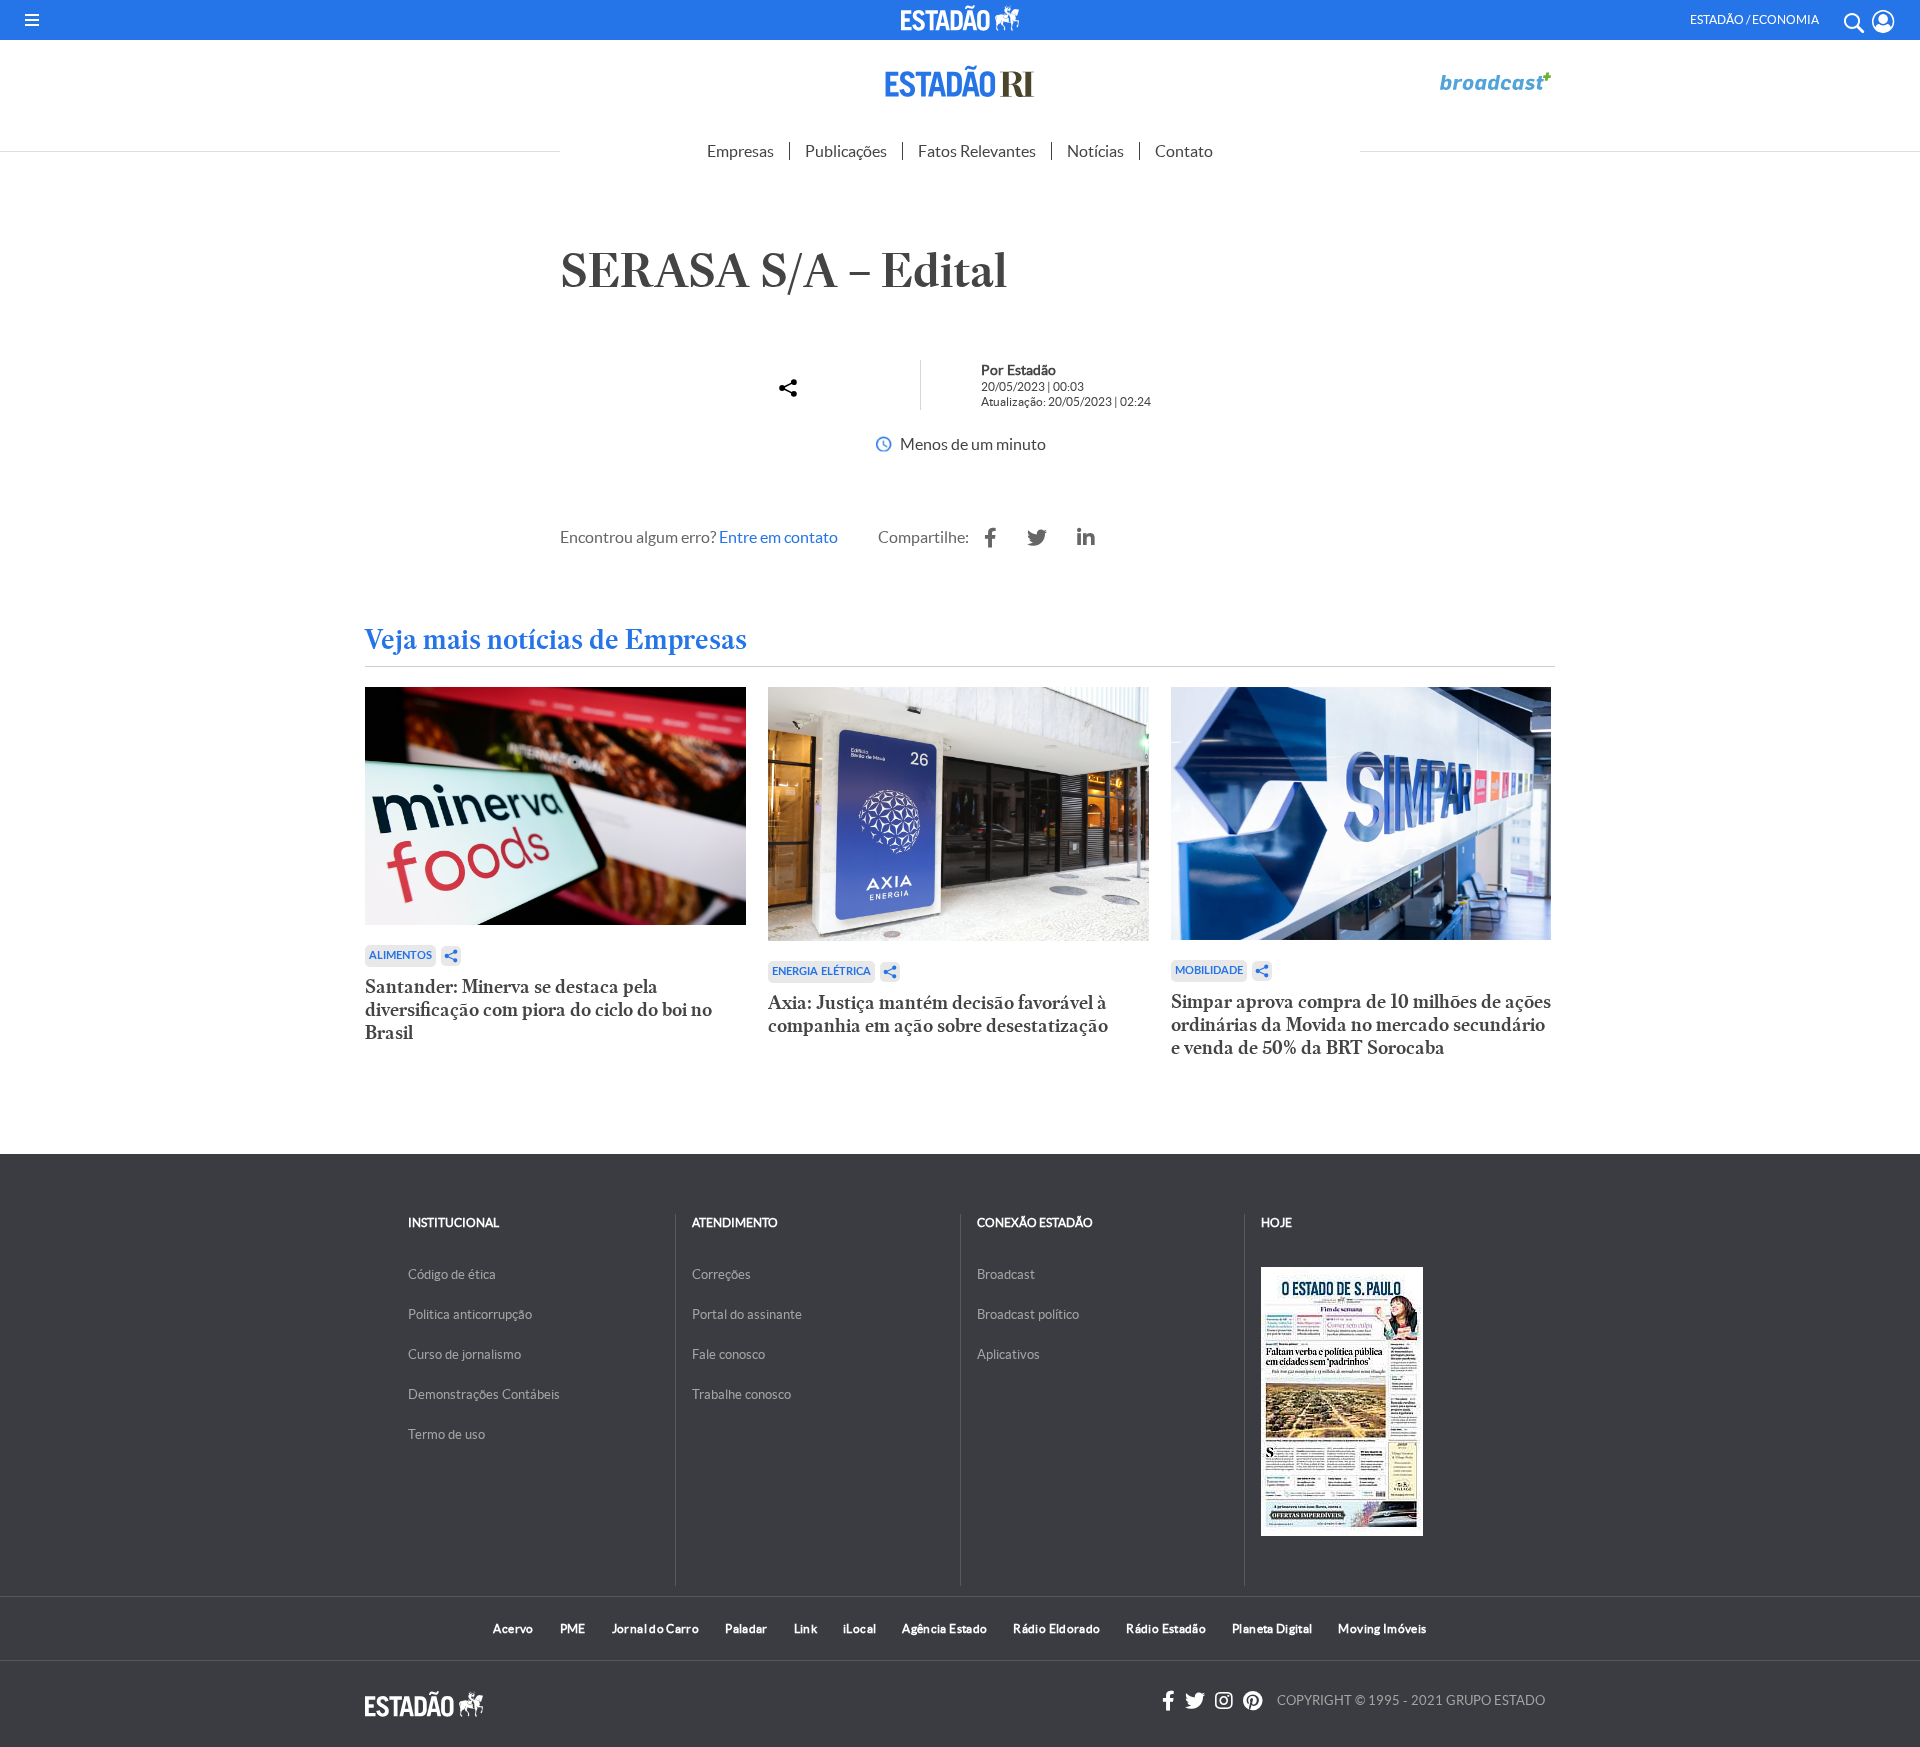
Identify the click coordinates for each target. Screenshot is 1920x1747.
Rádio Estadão (1166, 1628)
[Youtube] (1252, 1701)
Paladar (746, 1628)
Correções (721, 1274)
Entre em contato (778, 537)
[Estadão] (964, 18)
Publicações (846, 151)
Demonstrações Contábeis (484, 1394)
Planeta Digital (1272, 1628)
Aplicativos (1008, 1354)
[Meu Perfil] (1883, 21)
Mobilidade (1209, 970)
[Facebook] (1168, 1701)
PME (573, 1628)
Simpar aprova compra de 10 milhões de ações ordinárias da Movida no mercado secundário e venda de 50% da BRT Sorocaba (1361, 1024)
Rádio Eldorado (1056, 1628)
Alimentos (400, 955)
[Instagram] (1224, 1701)
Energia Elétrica (821, 971)
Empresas (740, 151)
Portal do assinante (747, 1314)
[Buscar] (1853, 20)
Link (805, 1628)
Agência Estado (944, 1628)
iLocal (859, 1628)
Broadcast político (1028, 1314)
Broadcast (1006, 1274)
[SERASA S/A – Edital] (990, 538)
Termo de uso (446, 1434)
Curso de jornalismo (464, 1354)
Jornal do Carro (655, 1628)
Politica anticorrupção (470, 1314)
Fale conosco (728, 1354)
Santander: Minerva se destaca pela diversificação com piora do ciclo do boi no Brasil (538, 1009)
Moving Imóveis (1382, 1628)
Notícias (1095, 151)
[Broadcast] (1495, 81)
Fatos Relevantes (977, 151)
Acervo (513, 1628)
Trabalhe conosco (741, 1394)
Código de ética (452, 1274)
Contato (1184, 151)
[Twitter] (1195, 1701)
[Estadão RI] (960, 81)
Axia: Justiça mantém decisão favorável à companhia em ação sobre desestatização (938, 1014)
